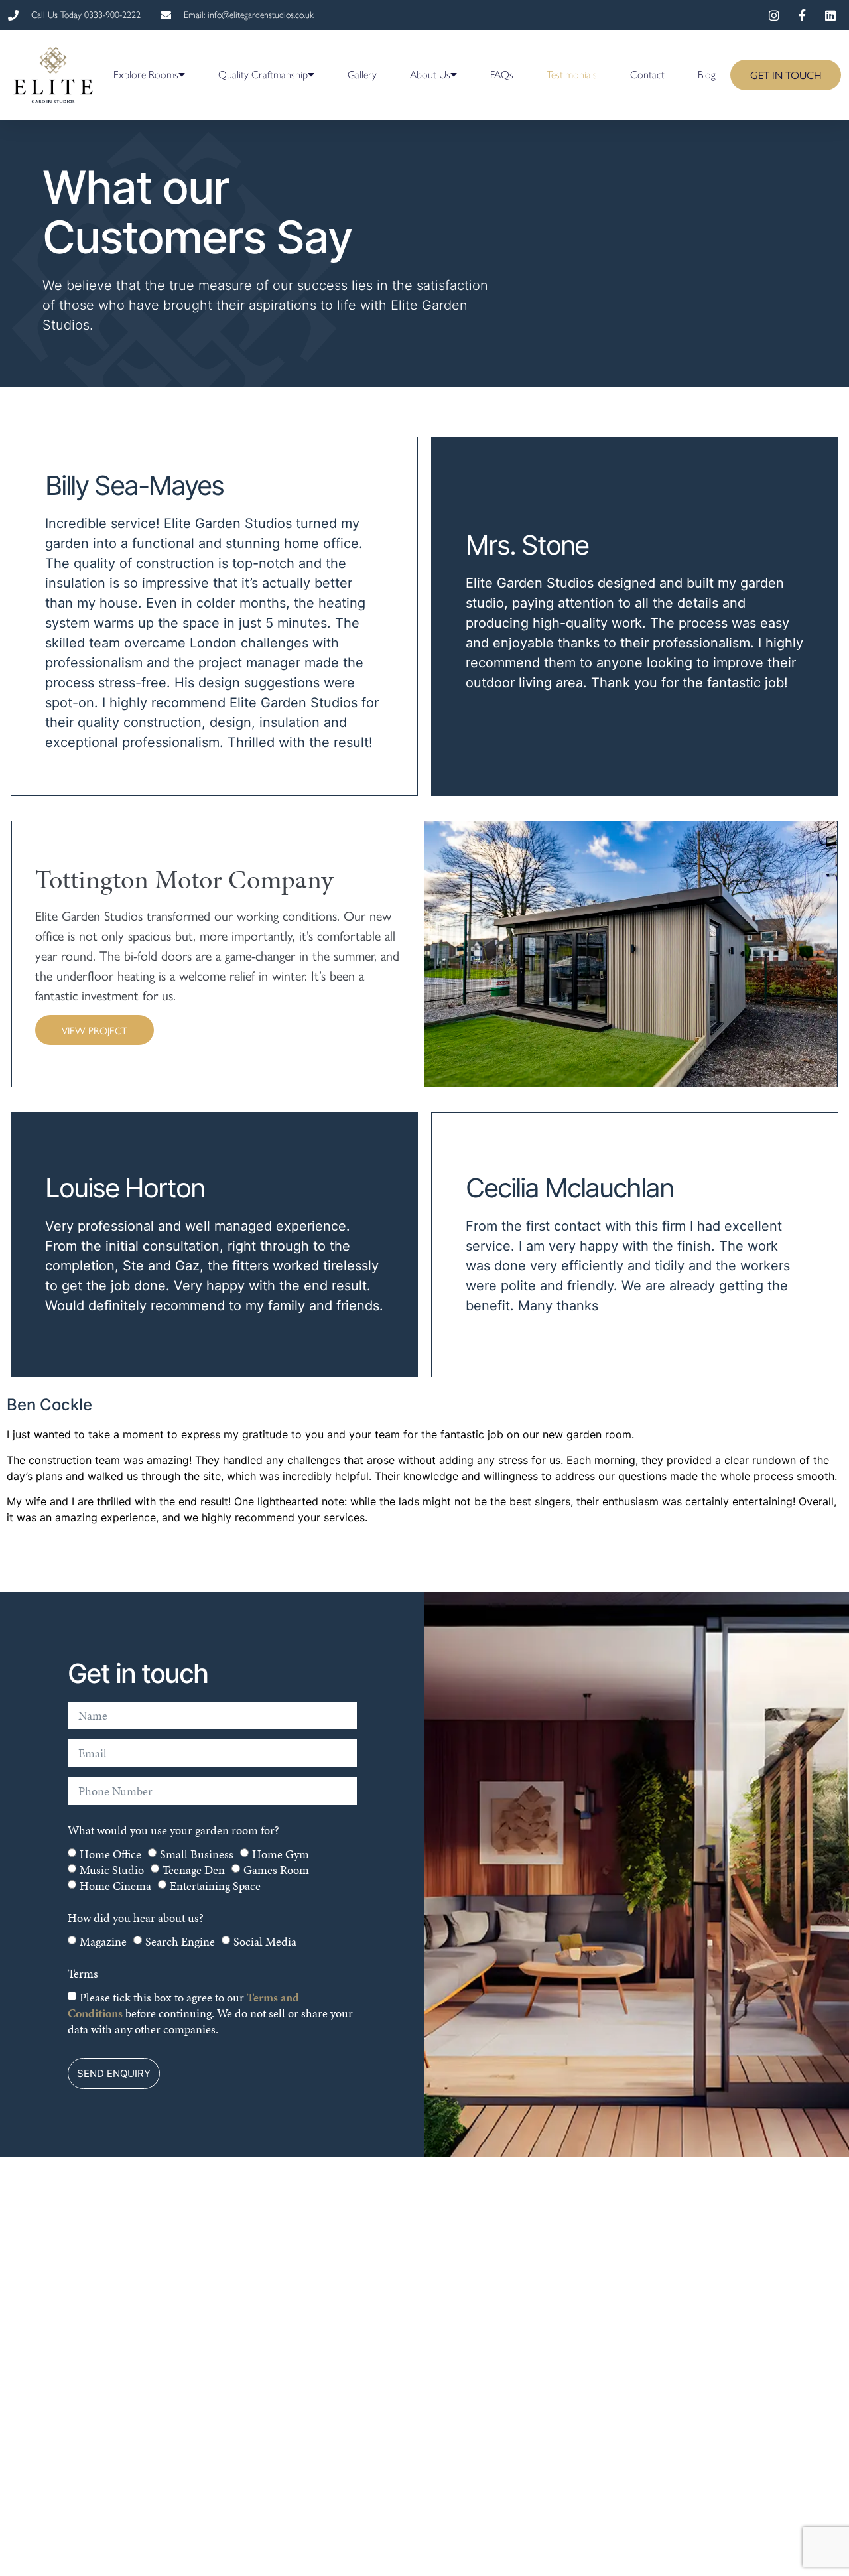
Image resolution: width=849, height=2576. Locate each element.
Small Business (197, 1853)
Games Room (276, 1869)
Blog (707, 75)
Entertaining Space (215, 1885)
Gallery (362, 75)
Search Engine (180, 1941)
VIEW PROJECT (95, 1030)
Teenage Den (194, 1869)
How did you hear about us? (136, 1918)
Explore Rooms (146, 75)
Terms (83, 1973)
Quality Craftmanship (263, 75)
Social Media (265, 1941)
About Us (430, 75)
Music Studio (112, 1869)
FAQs (502, 75)
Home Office (110, 1853)
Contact (647, 75)
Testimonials (572, 75)
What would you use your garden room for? (173, 1830)
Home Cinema (115, 1885)
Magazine (103, 1941)
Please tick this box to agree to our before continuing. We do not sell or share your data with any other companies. (210, 2012)
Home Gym (281, 1853)
